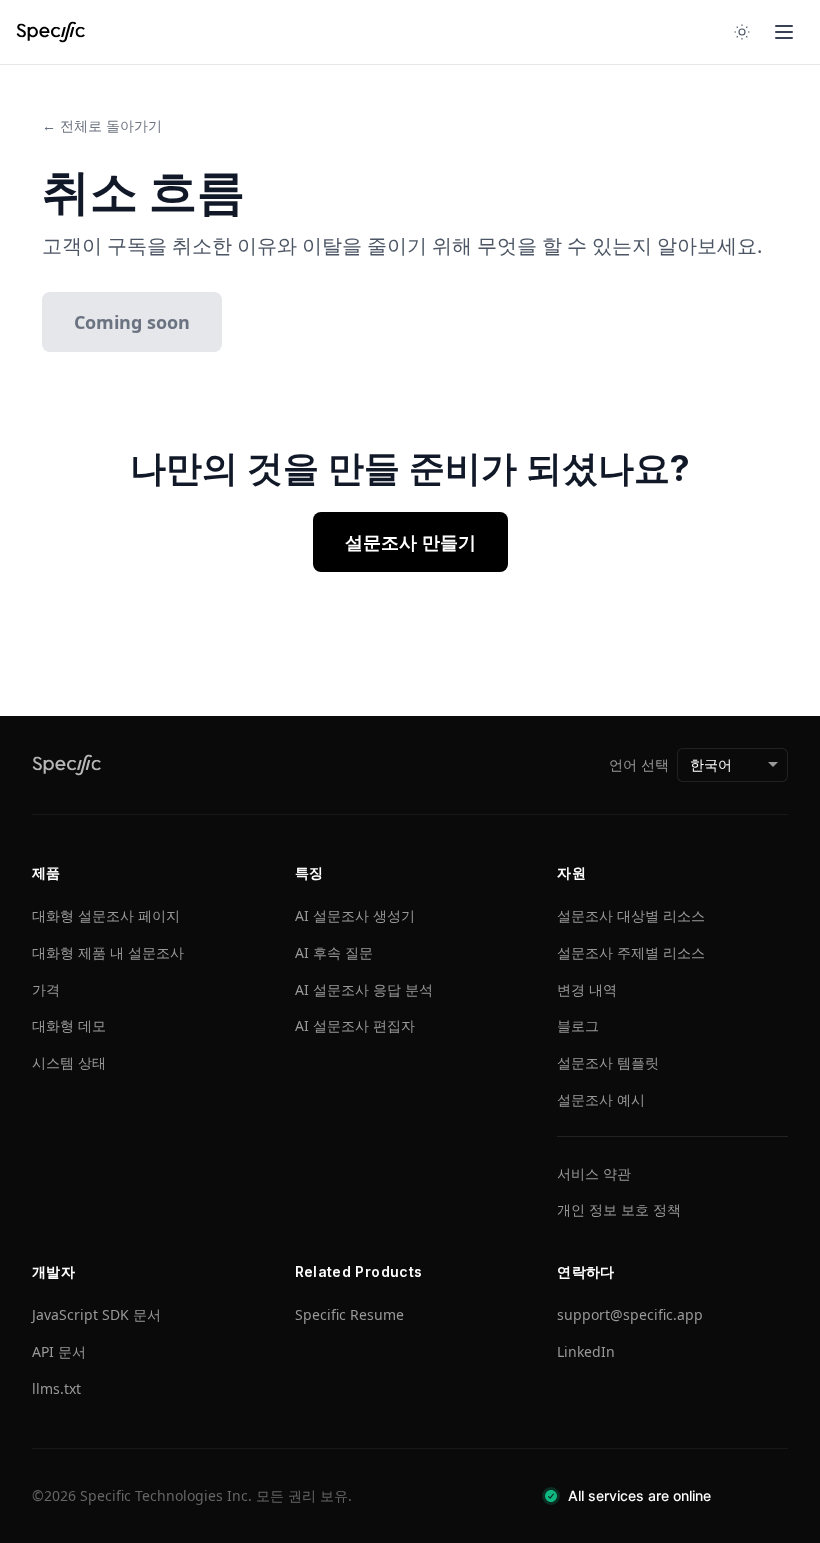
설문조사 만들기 (410, 542)
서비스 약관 (594, 1173)
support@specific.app (630, 1314)
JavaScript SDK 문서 (96, 1314)
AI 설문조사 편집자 (355, 1025)
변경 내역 (587, 989)
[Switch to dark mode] (742, 32)
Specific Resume (349, 1314)
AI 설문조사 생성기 (355, 915)
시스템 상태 (69, 1062)
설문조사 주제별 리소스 (631, 952)
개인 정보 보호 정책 (619, 1209)
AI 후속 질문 (334, 952)
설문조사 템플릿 (608, 1062)
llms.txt (56, 1388)
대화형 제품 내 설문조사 (108, 952)
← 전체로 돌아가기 (102, 125)
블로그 (578, 1025)
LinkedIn (586, 1351)
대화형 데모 (69, 1025)
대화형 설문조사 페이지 (106, 915)
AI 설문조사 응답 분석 (364, 989)
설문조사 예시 (601, 1099)
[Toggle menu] (784, 32)
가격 (46, 989)
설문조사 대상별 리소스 (631, 915)
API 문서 (59, 1351)
